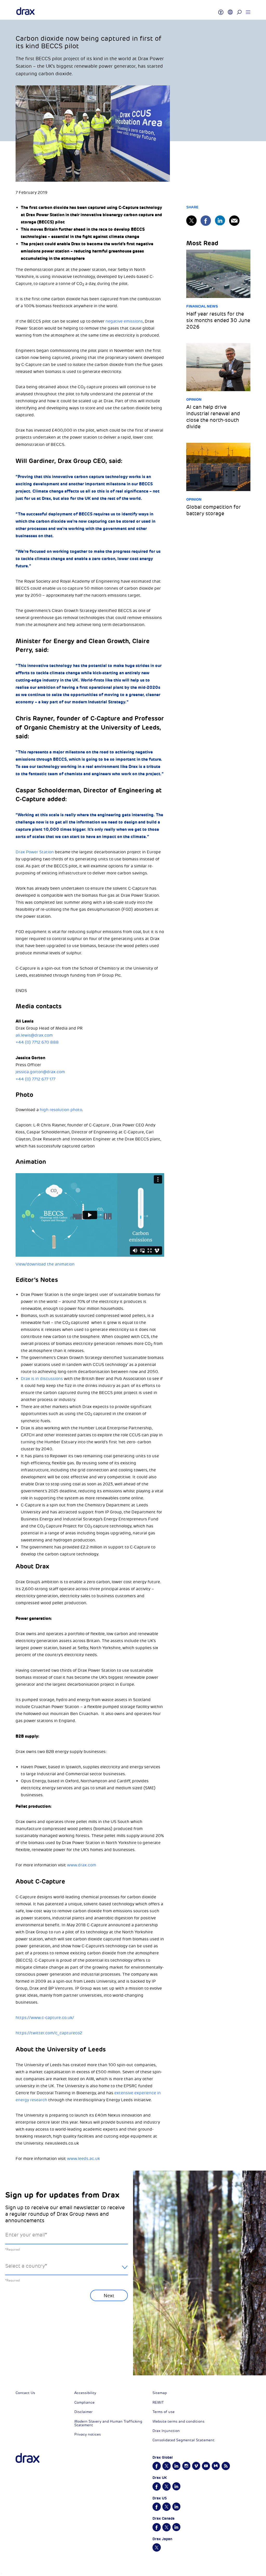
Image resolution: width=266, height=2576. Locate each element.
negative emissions (124, 321)
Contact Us (25, 2393)
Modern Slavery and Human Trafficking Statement (108, 2423)
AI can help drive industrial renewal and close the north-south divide (213, 417)
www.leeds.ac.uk (84, 2159)
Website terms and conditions (178, 2421)
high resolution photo (61, 1110)
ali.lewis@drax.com (34, 1035)
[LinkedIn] (220, 220)
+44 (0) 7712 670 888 (37, 1042)
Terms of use (164, 2412)
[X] (191, 221)
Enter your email (26, 2235)
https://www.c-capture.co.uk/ (45, 2018)
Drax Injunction (166, 2431)
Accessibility (85, 2393)
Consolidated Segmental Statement (184, 2440)
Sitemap (160, 2393)
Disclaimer (83, 2412)
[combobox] (66, 2270)
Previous (19, 2350)
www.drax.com (82, 1865)
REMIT (158, 2402)
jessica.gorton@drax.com (40, 1072)
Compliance (84, 2402)
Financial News (202, 306)
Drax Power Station (35, 852)
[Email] (234, 221)
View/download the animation (45, 1264)
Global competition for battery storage (214, 510)
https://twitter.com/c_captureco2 (49, 2033)
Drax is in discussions (42, 1379)
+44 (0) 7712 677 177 (35, 1079)
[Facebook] (206, 221)
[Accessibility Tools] (221, 10)
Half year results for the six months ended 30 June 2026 (218, 320)
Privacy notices (88, 2434)
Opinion (194, 399)
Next (109, 2296)
